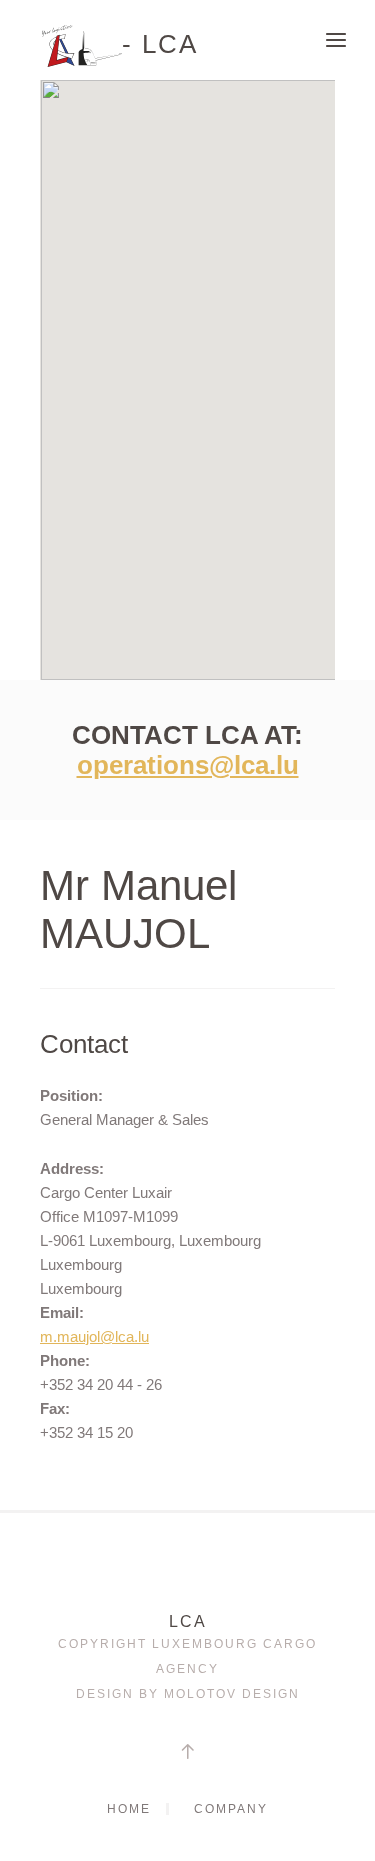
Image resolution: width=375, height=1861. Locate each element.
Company (231, 1809)
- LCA (160, 42)
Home (129, 1809)
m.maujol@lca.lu (94, 1336)
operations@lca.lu (188, 765)
